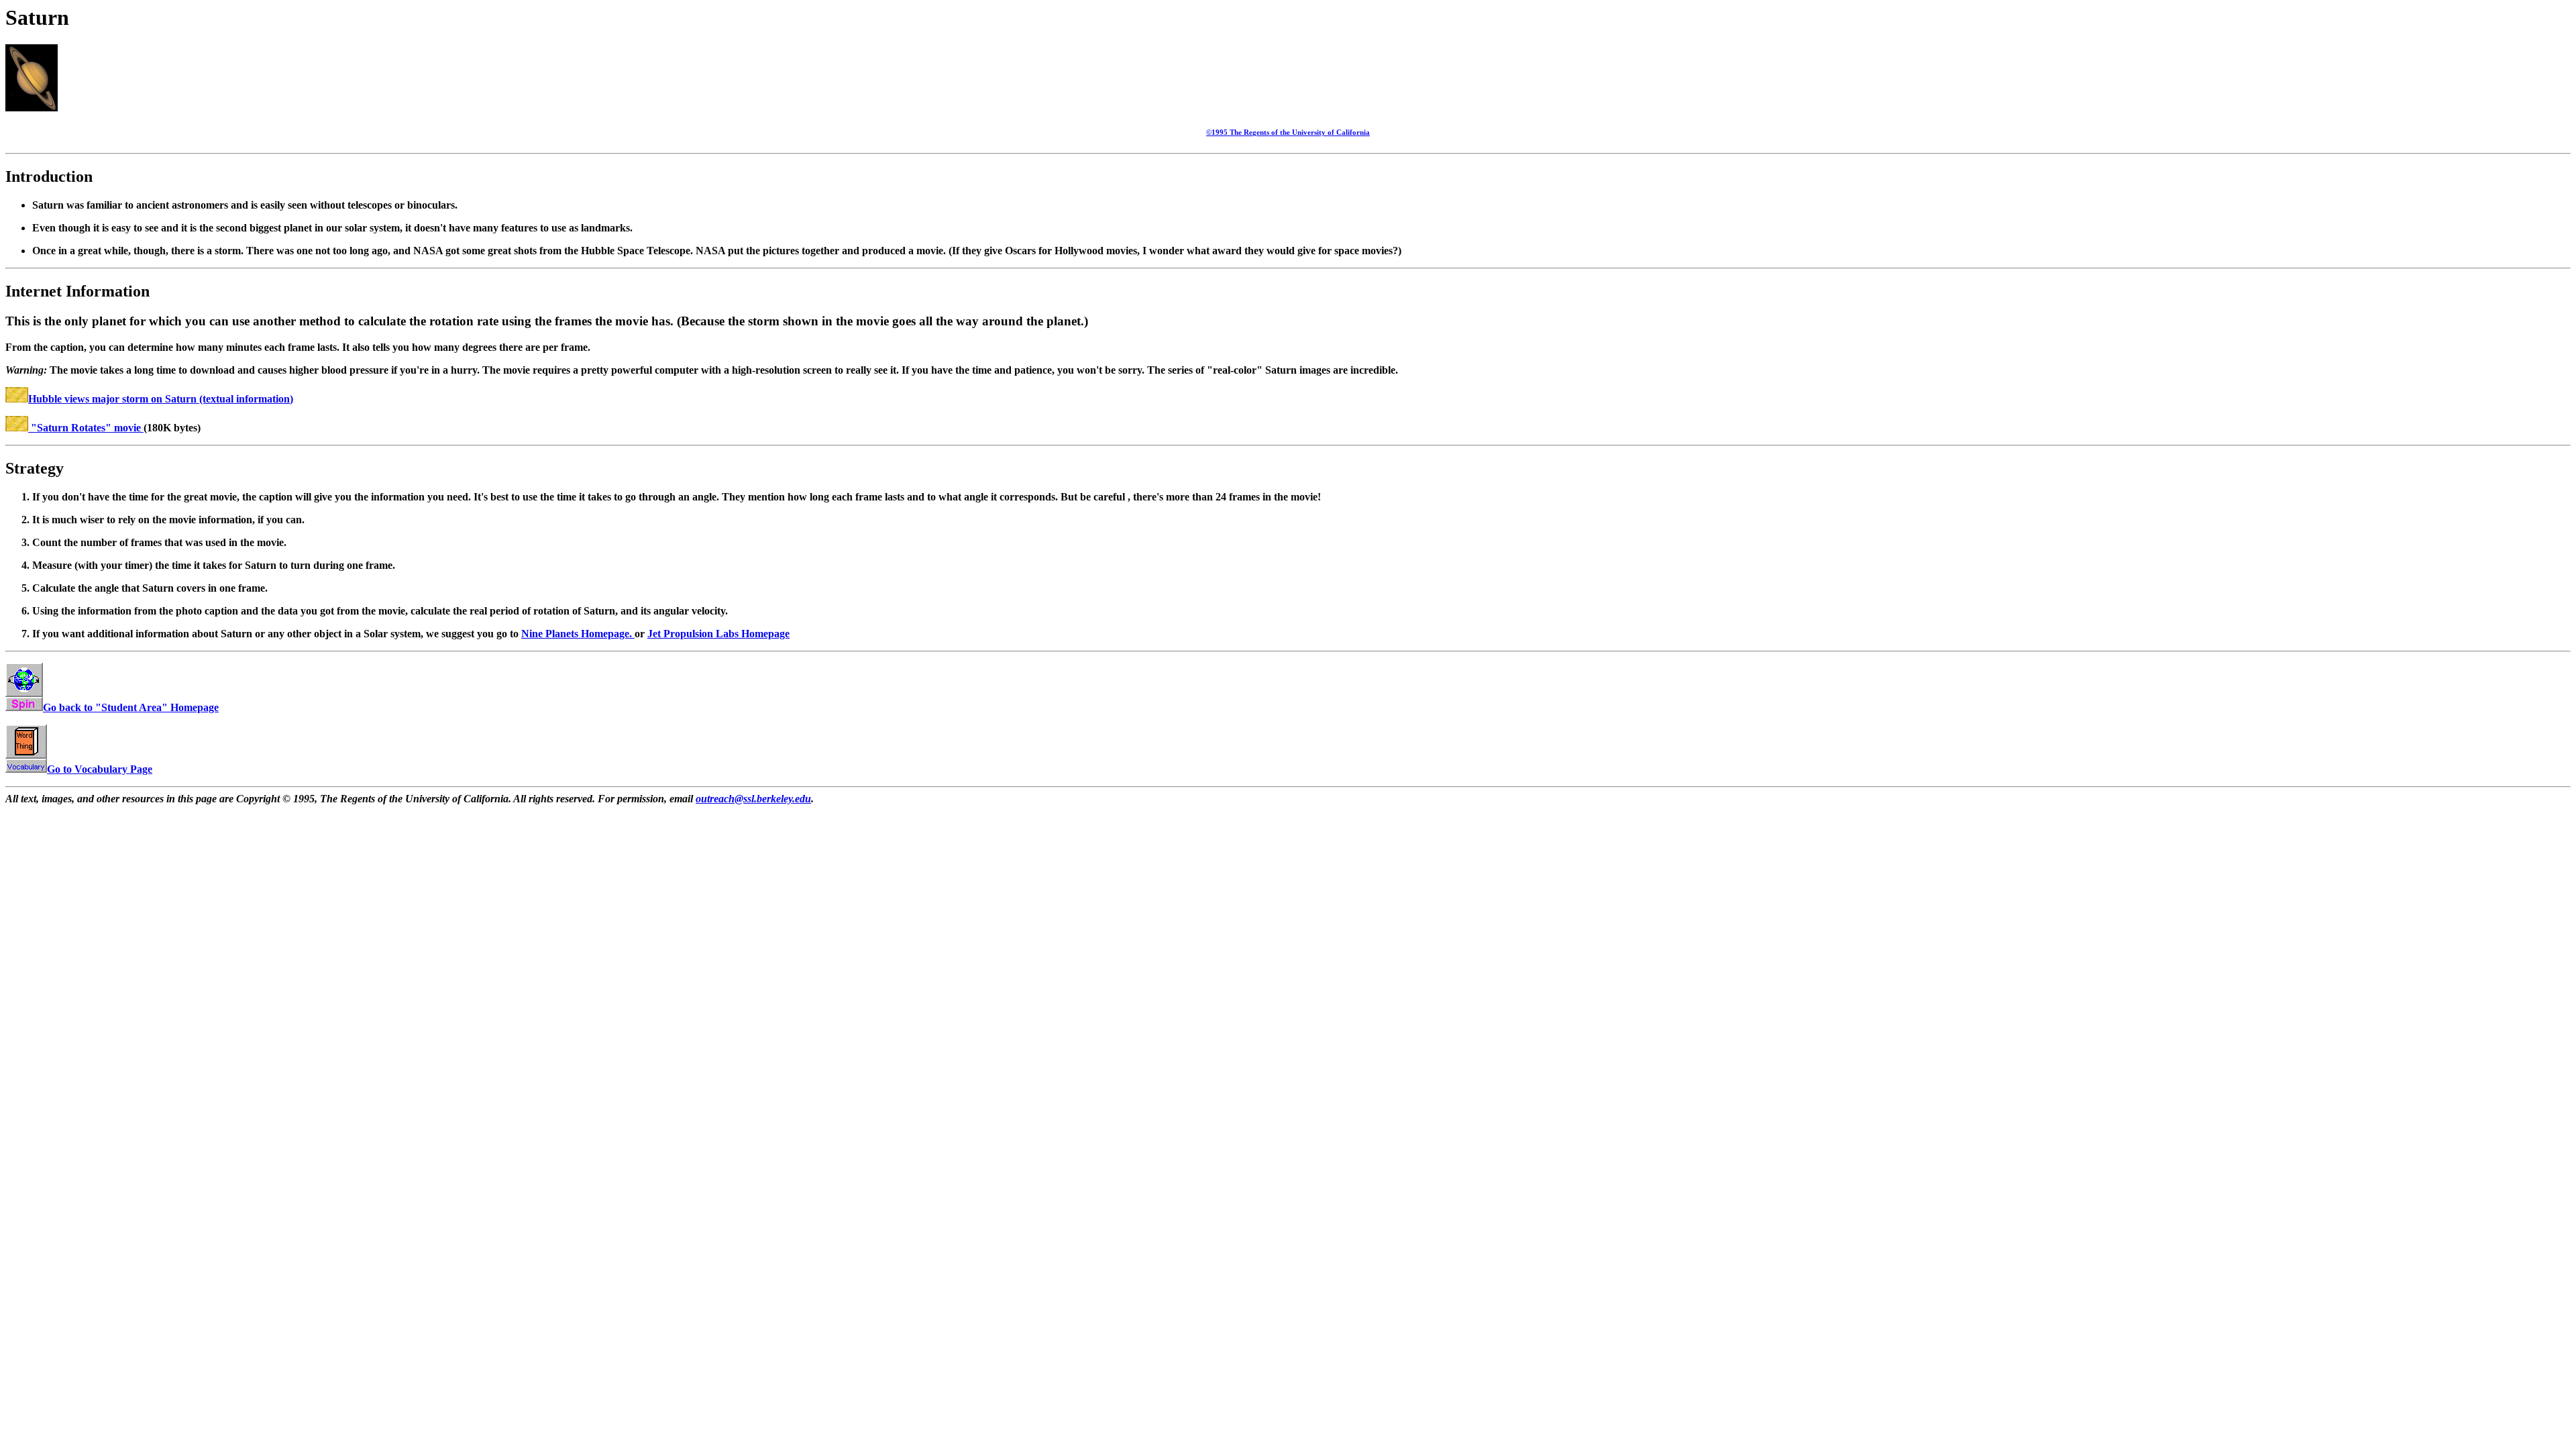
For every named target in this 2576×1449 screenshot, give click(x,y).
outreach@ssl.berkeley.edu (753, 799)
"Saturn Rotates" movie (86, 428)
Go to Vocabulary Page (100, 769)
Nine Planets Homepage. (578, 634)
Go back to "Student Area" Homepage (131, 707)
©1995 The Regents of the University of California (1288, 132)
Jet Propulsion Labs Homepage (718, 634)
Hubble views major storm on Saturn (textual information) (161, 399)
